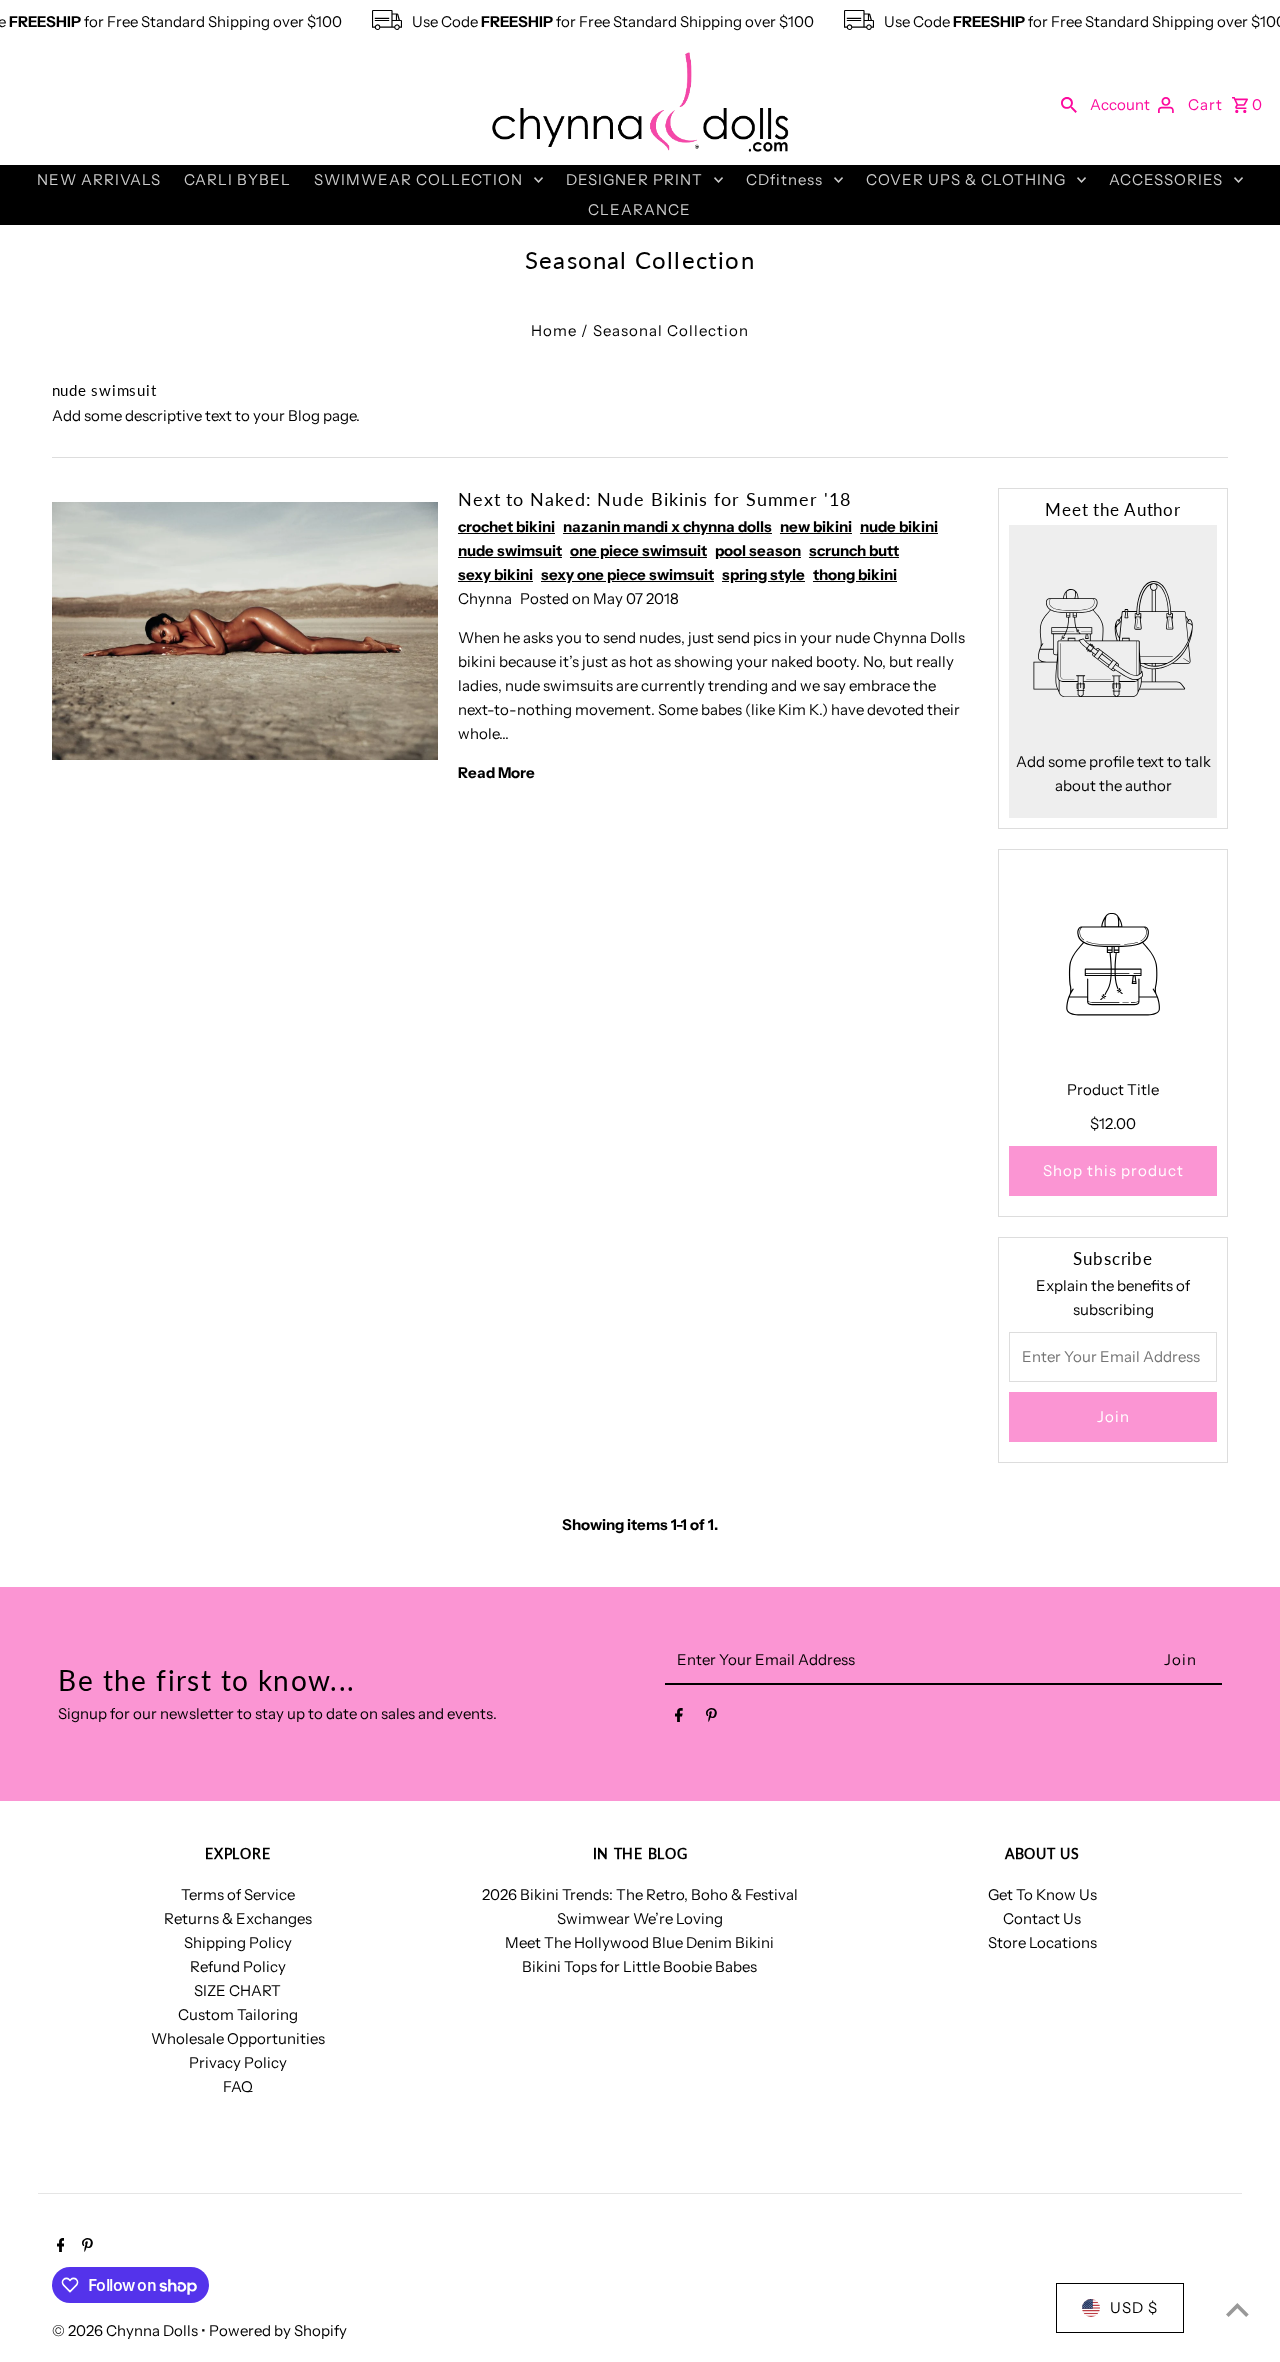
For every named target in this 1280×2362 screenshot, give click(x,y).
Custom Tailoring (238, 2014)
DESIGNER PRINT (634, 179)
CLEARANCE (639, 209)
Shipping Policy (238, 1942)
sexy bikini (495, 574)
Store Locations (1042, 1942)
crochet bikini (506, 526)
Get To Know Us (1042, 1894)
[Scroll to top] (1237, 2309)
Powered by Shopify (278, 2330)
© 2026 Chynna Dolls (126, 2330)
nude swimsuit (510, 550)
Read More (496, 772)
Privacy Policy (238, 2062)
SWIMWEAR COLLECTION (418, 179)
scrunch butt (854, 550)
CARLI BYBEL (237, 179)
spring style (763, 574)
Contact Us (1042, 1918)
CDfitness (784, 179)
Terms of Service (238, 1894)
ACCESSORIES (1166, 179)
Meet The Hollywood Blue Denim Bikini (639, 1942)
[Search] (1069, 104)
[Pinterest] (711, 1719)
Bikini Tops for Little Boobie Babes (639, 1966)
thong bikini (855, 574)
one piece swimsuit (638, 550)
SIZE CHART (237, 1990)
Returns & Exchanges (238, 1918)
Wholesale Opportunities (238, 2038)
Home (554, 330)
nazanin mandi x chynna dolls (667, 526)
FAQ (238, 2086)
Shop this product (1113, 1170)
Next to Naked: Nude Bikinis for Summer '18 (654, 499)
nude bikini (899, 526)
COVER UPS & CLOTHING (966, 179)
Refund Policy (238, 1966)
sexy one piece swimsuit (627, 574)
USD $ (1134, 2307)
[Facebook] (679, 1719)
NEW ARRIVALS (99, 179)
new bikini (816, 526)
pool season (758, 550)
